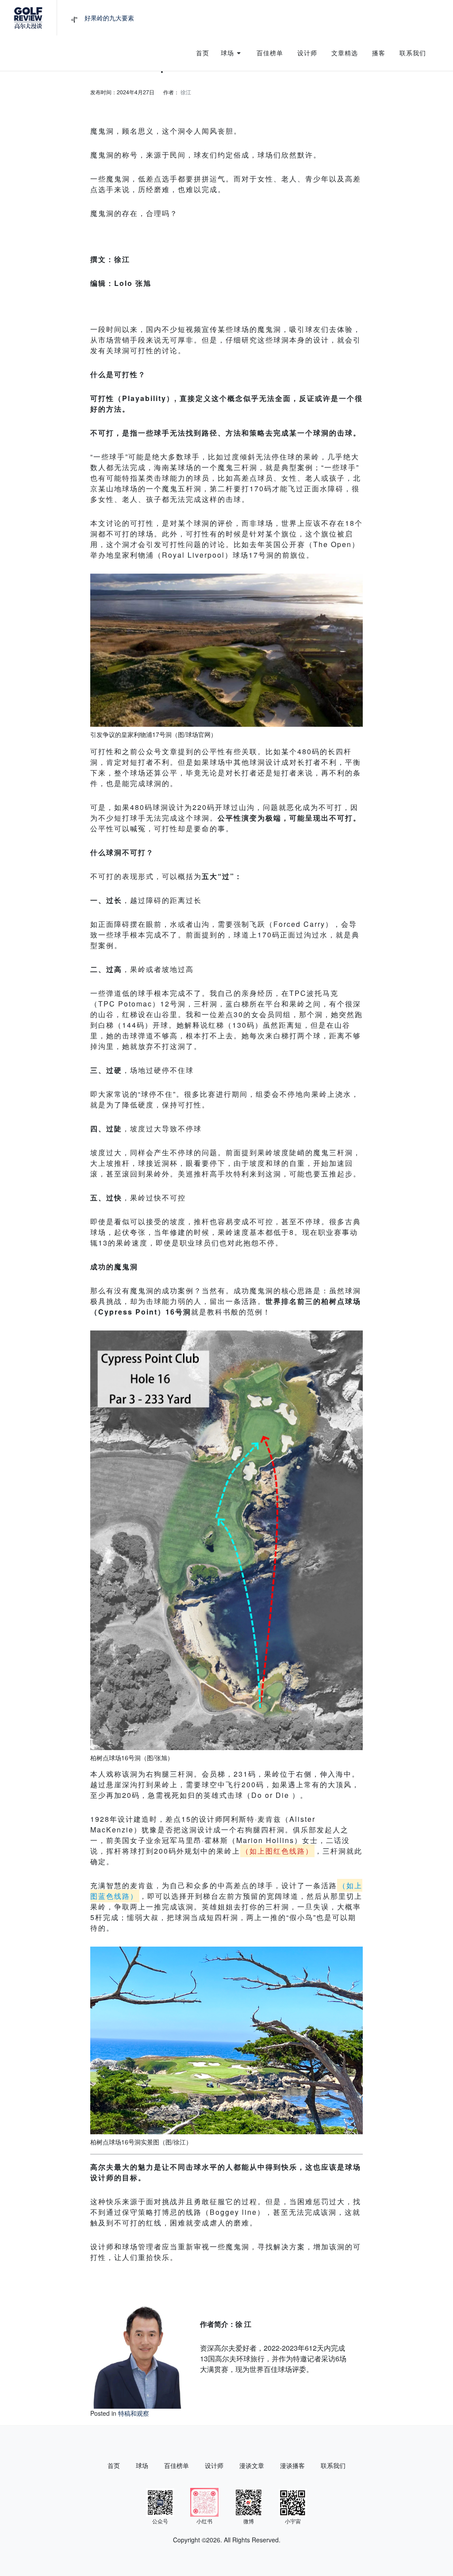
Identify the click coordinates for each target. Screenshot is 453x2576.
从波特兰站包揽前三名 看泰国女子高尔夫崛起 (147, 18)
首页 (114, 2465)
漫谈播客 (292, 2465)
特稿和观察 (134, 2413)
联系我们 (333, 2465)
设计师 (214, 2465)
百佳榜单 (177, 2465)
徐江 (186, 92)
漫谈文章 (252, 2465)
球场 (142, 2465)
